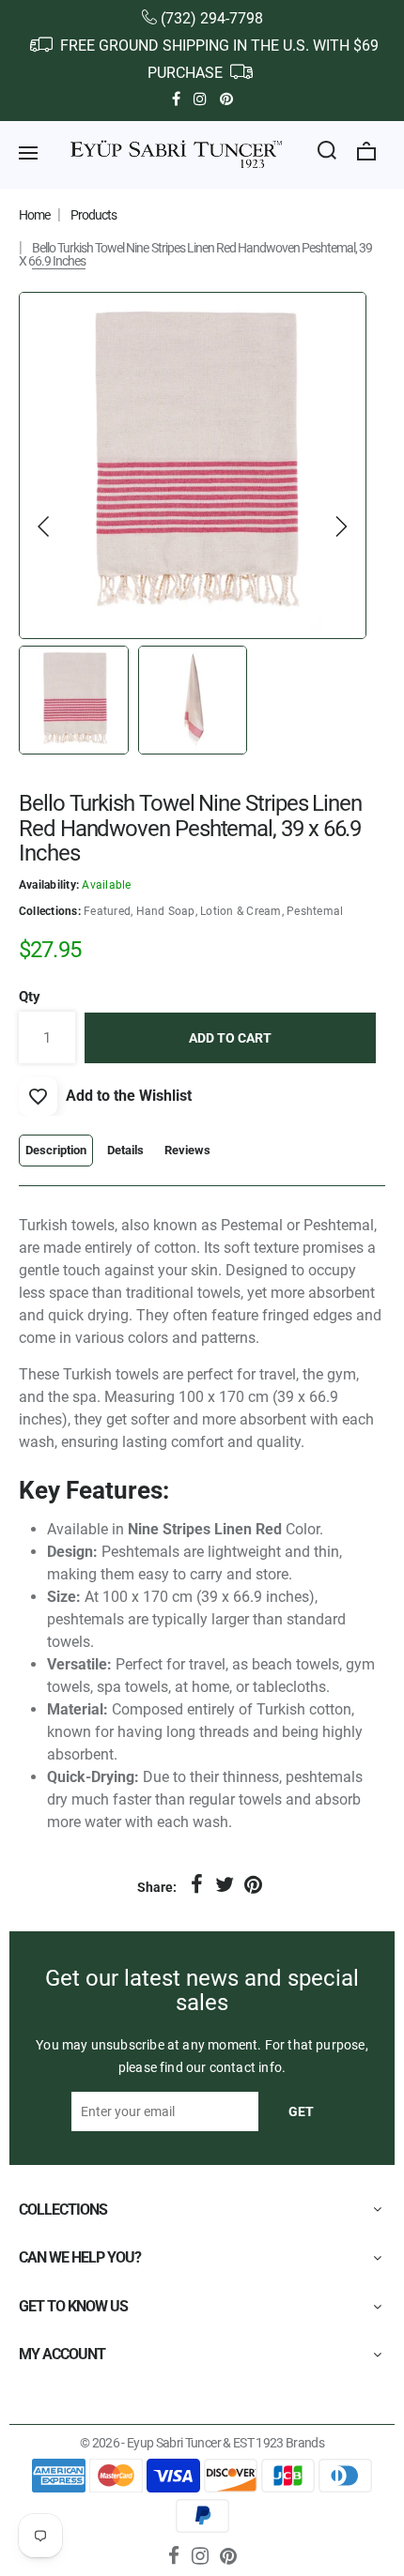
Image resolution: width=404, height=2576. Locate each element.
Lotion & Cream (241, 911)
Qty (30, 997)
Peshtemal (315, 911)
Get (301, 2111)
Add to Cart (230, 1038)
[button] (44, 526)
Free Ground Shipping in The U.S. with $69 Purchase (218, 59)
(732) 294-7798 (212, 18)
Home (34, 215)
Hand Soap (166, 911)
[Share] (196, 1885)
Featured (107, 911)
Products (93, 215)
